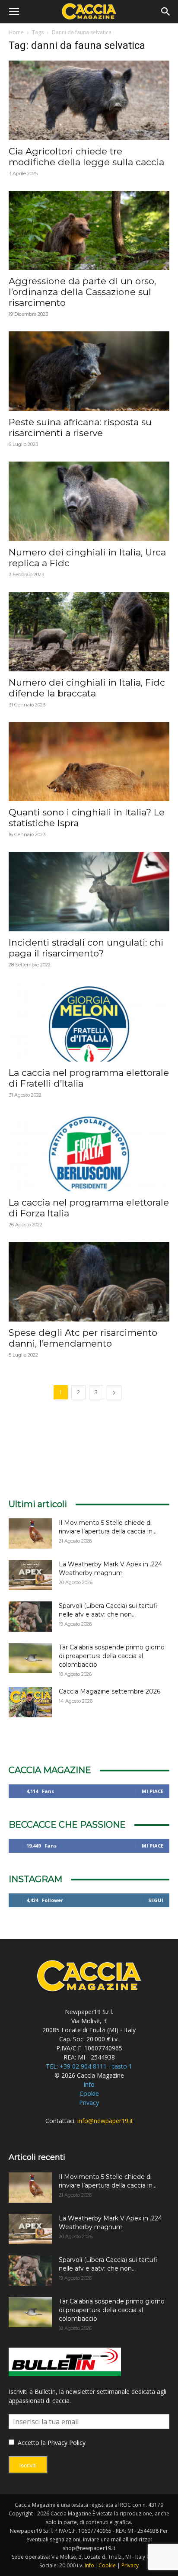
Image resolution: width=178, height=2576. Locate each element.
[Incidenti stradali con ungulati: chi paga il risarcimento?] (89, 892)
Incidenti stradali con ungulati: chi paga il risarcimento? (86, 948)
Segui (156, 1900)
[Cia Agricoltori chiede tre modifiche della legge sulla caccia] (89, 100)
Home (16, 32)
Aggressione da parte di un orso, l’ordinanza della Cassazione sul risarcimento (82, 292)
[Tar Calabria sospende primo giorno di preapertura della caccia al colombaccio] (30, 1658)
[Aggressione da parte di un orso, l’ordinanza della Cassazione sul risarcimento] (89, 231)
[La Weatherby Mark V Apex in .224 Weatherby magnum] (30, 1575)
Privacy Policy (67, 2443)
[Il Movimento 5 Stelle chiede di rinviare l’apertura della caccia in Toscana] (30, 1533)
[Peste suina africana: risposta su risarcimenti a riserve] (89, 371)
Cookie (89, 2093)
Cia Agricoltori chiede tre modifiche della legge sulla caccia (86, 157)
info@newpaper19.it (105, 2121)
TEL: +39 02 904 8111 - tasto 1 (89, 2066)
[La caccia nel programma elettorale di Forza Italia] (89, 1152)
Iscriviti (28, 2465)
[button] (14, 12)
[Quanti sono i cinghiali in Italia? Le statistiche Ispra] (89, 762)
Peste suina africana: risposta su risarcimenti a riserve (80, 427)
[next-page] (114, 1392)
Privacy (89, 2103)
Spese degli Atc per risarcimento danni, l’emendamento (83, 1338)
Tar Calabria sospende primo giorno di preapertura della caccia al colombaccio (112, 1656)
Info (89, 2084)
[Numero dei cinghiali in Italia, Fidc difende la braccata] (89, 632)
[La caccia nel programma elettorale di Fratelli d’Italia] (89, 1022)
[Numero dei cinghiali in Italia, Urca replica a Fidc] (89, 501)
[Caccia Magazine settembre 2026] (30, 1702)
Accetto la (31, 2443)
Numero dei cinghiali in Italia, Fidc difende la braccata (87, 688)
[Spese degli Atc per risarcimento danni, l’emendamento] (89, 1282)
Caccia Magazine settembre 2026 (110, 1691)
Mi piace (153, 1791)
